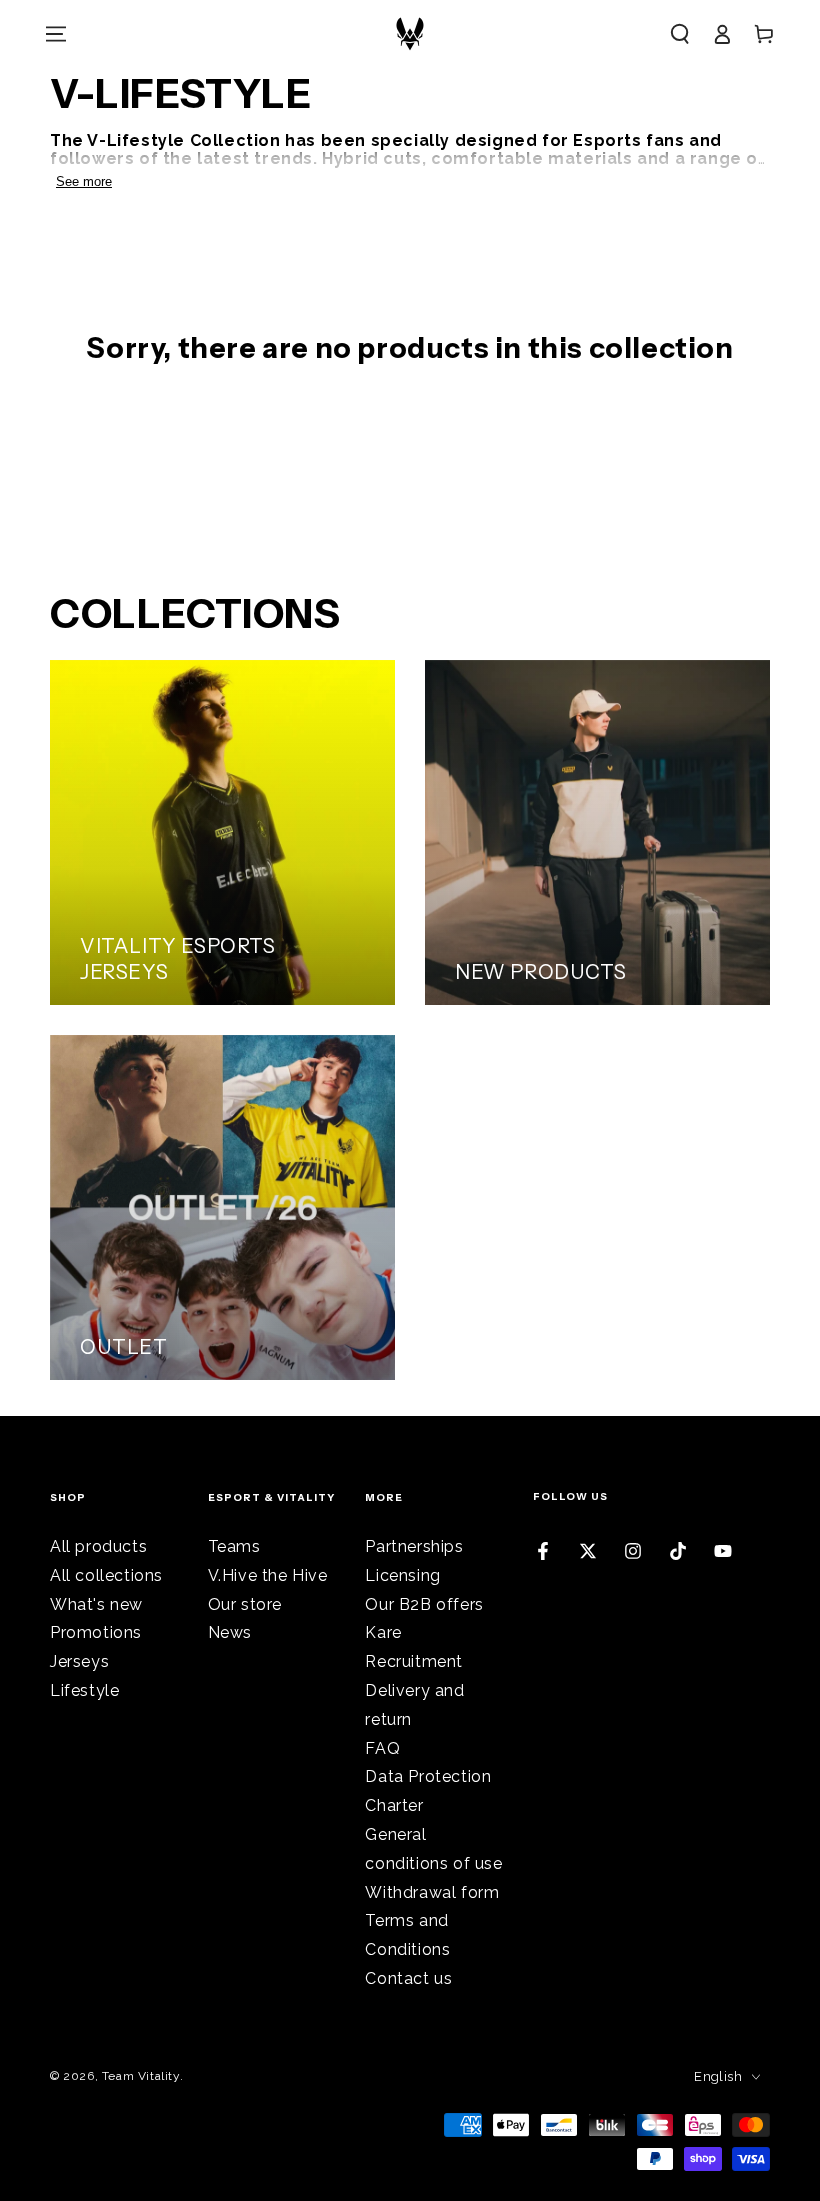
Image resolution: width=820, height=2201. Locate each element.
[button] (680, 34)
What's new (96, 1604)
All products (98, 1546)
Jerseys (79, 1661)
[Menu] (56, 34)
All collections (106, 1575)
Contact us (408, 1978)
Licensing (402, 1575)
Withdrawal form (432, 1892)
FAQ (382, 1748)
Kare (383, 1632)
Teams (234, 1546)
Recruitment (414, 1661)
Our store (245, 1604)
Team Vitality (141, 2076)
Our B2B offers (424, 1604)
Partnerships (414, 1546)
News (230, 1632)
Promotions (96, 1632)
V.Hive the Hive (268, 1575)
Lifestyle (84, 1690)
